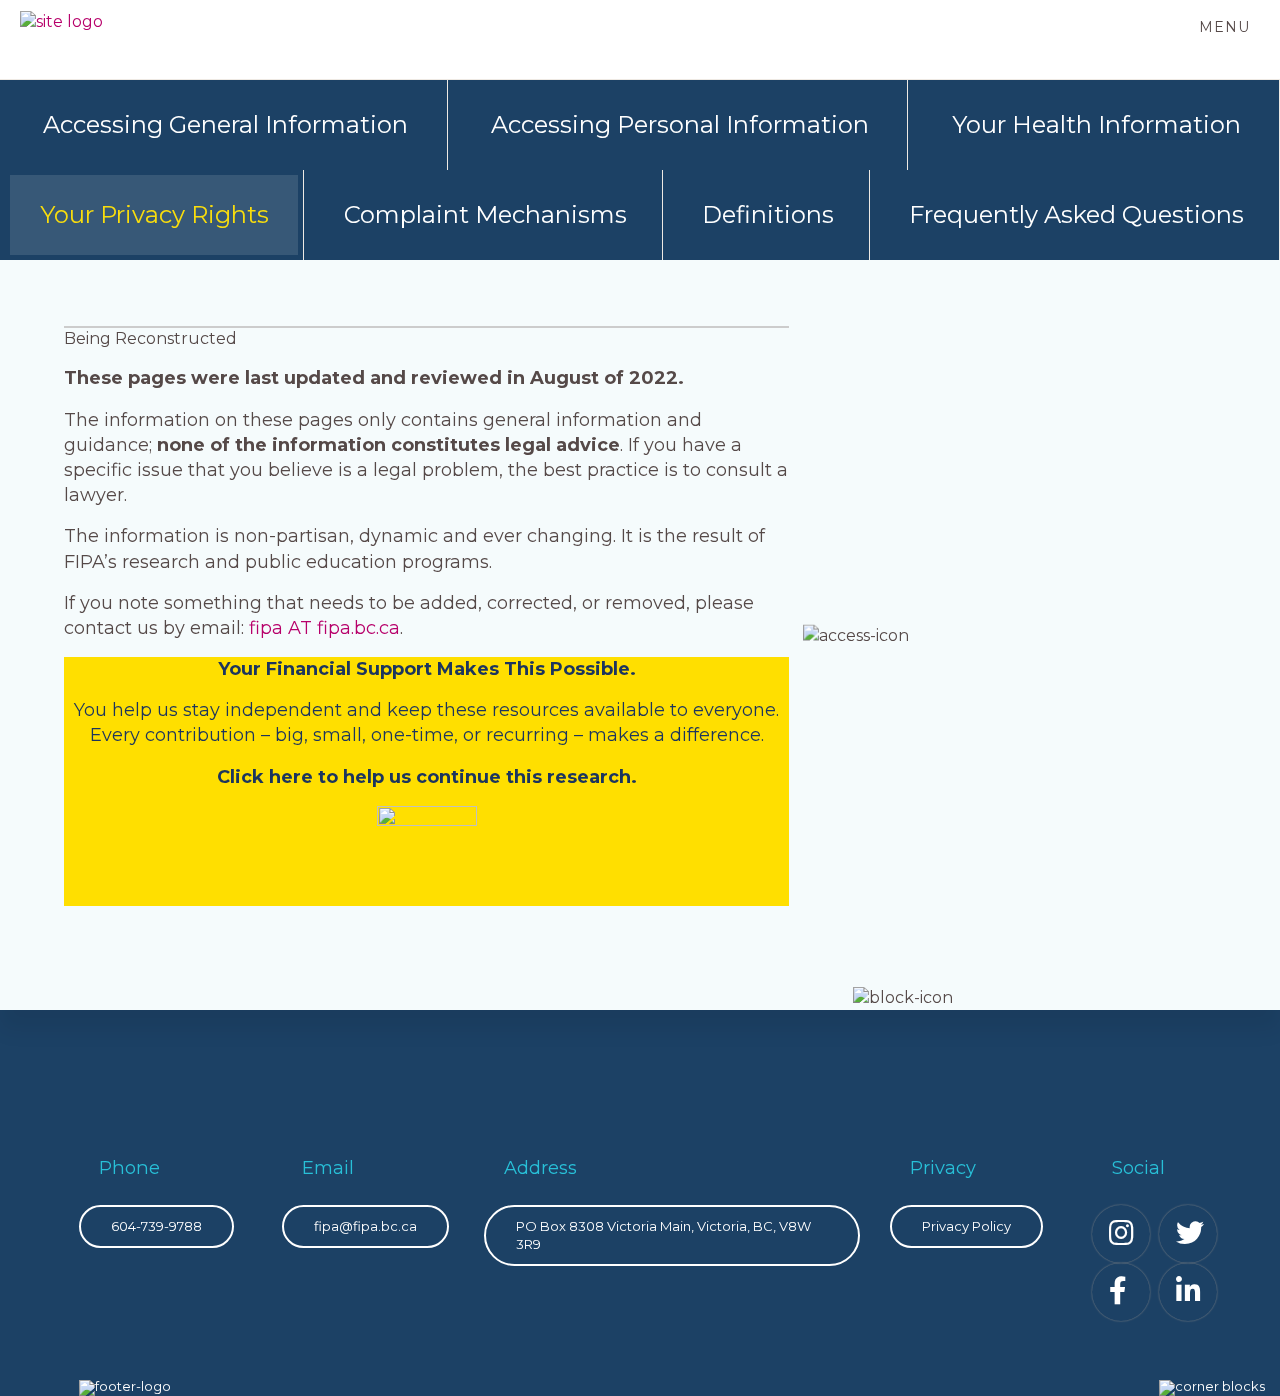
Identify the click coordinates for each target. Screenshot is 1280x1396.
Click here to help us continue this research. (427, 777)
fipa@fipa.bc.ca (365, 1226)
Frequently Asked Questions (1076, 214)
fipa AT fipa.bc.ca (324, 628)
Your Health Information (1096, 124)
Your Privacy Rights (154, 214)
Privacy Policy (966, 1226)
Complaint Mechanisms (485, 214)
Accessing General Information (225, 124)
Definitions (768, 214)
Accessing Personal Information (680, 124)
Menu (1224, 27)
